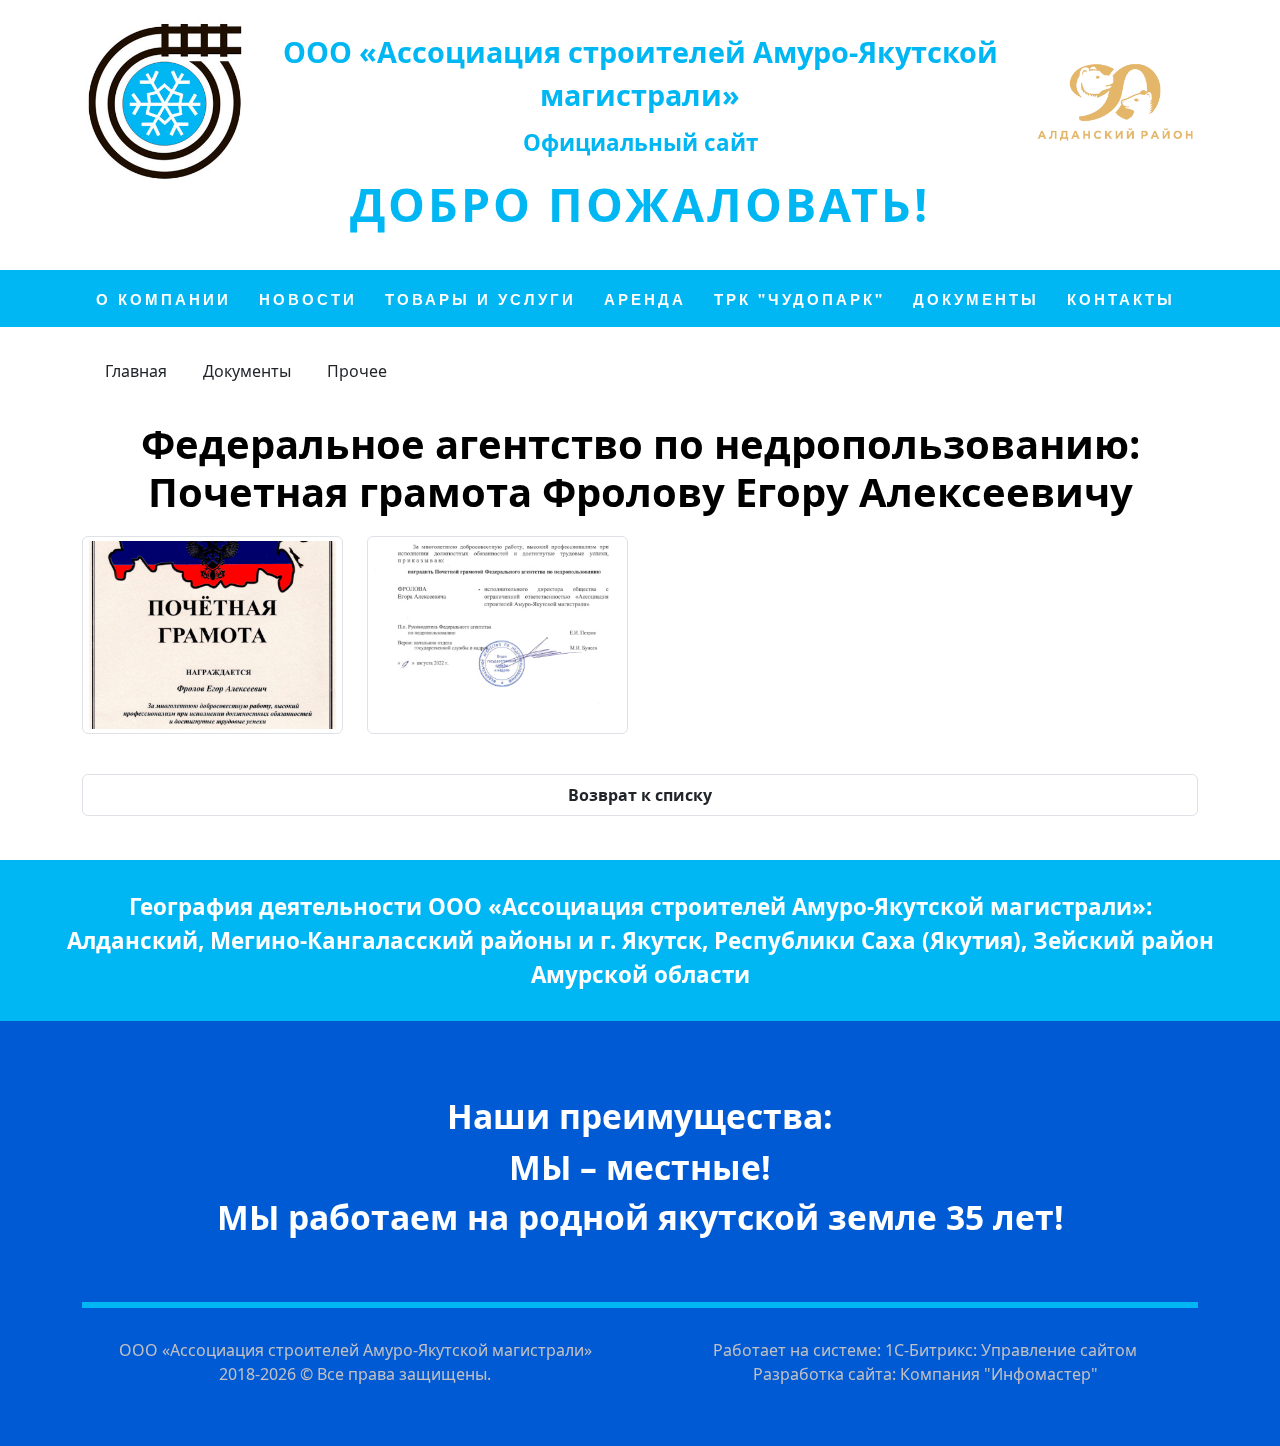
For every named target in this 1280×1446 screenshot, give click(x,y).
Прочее (357, 371)
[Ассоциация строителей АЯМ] (165, 101)
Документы (247, 371)
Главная (136, 371)
